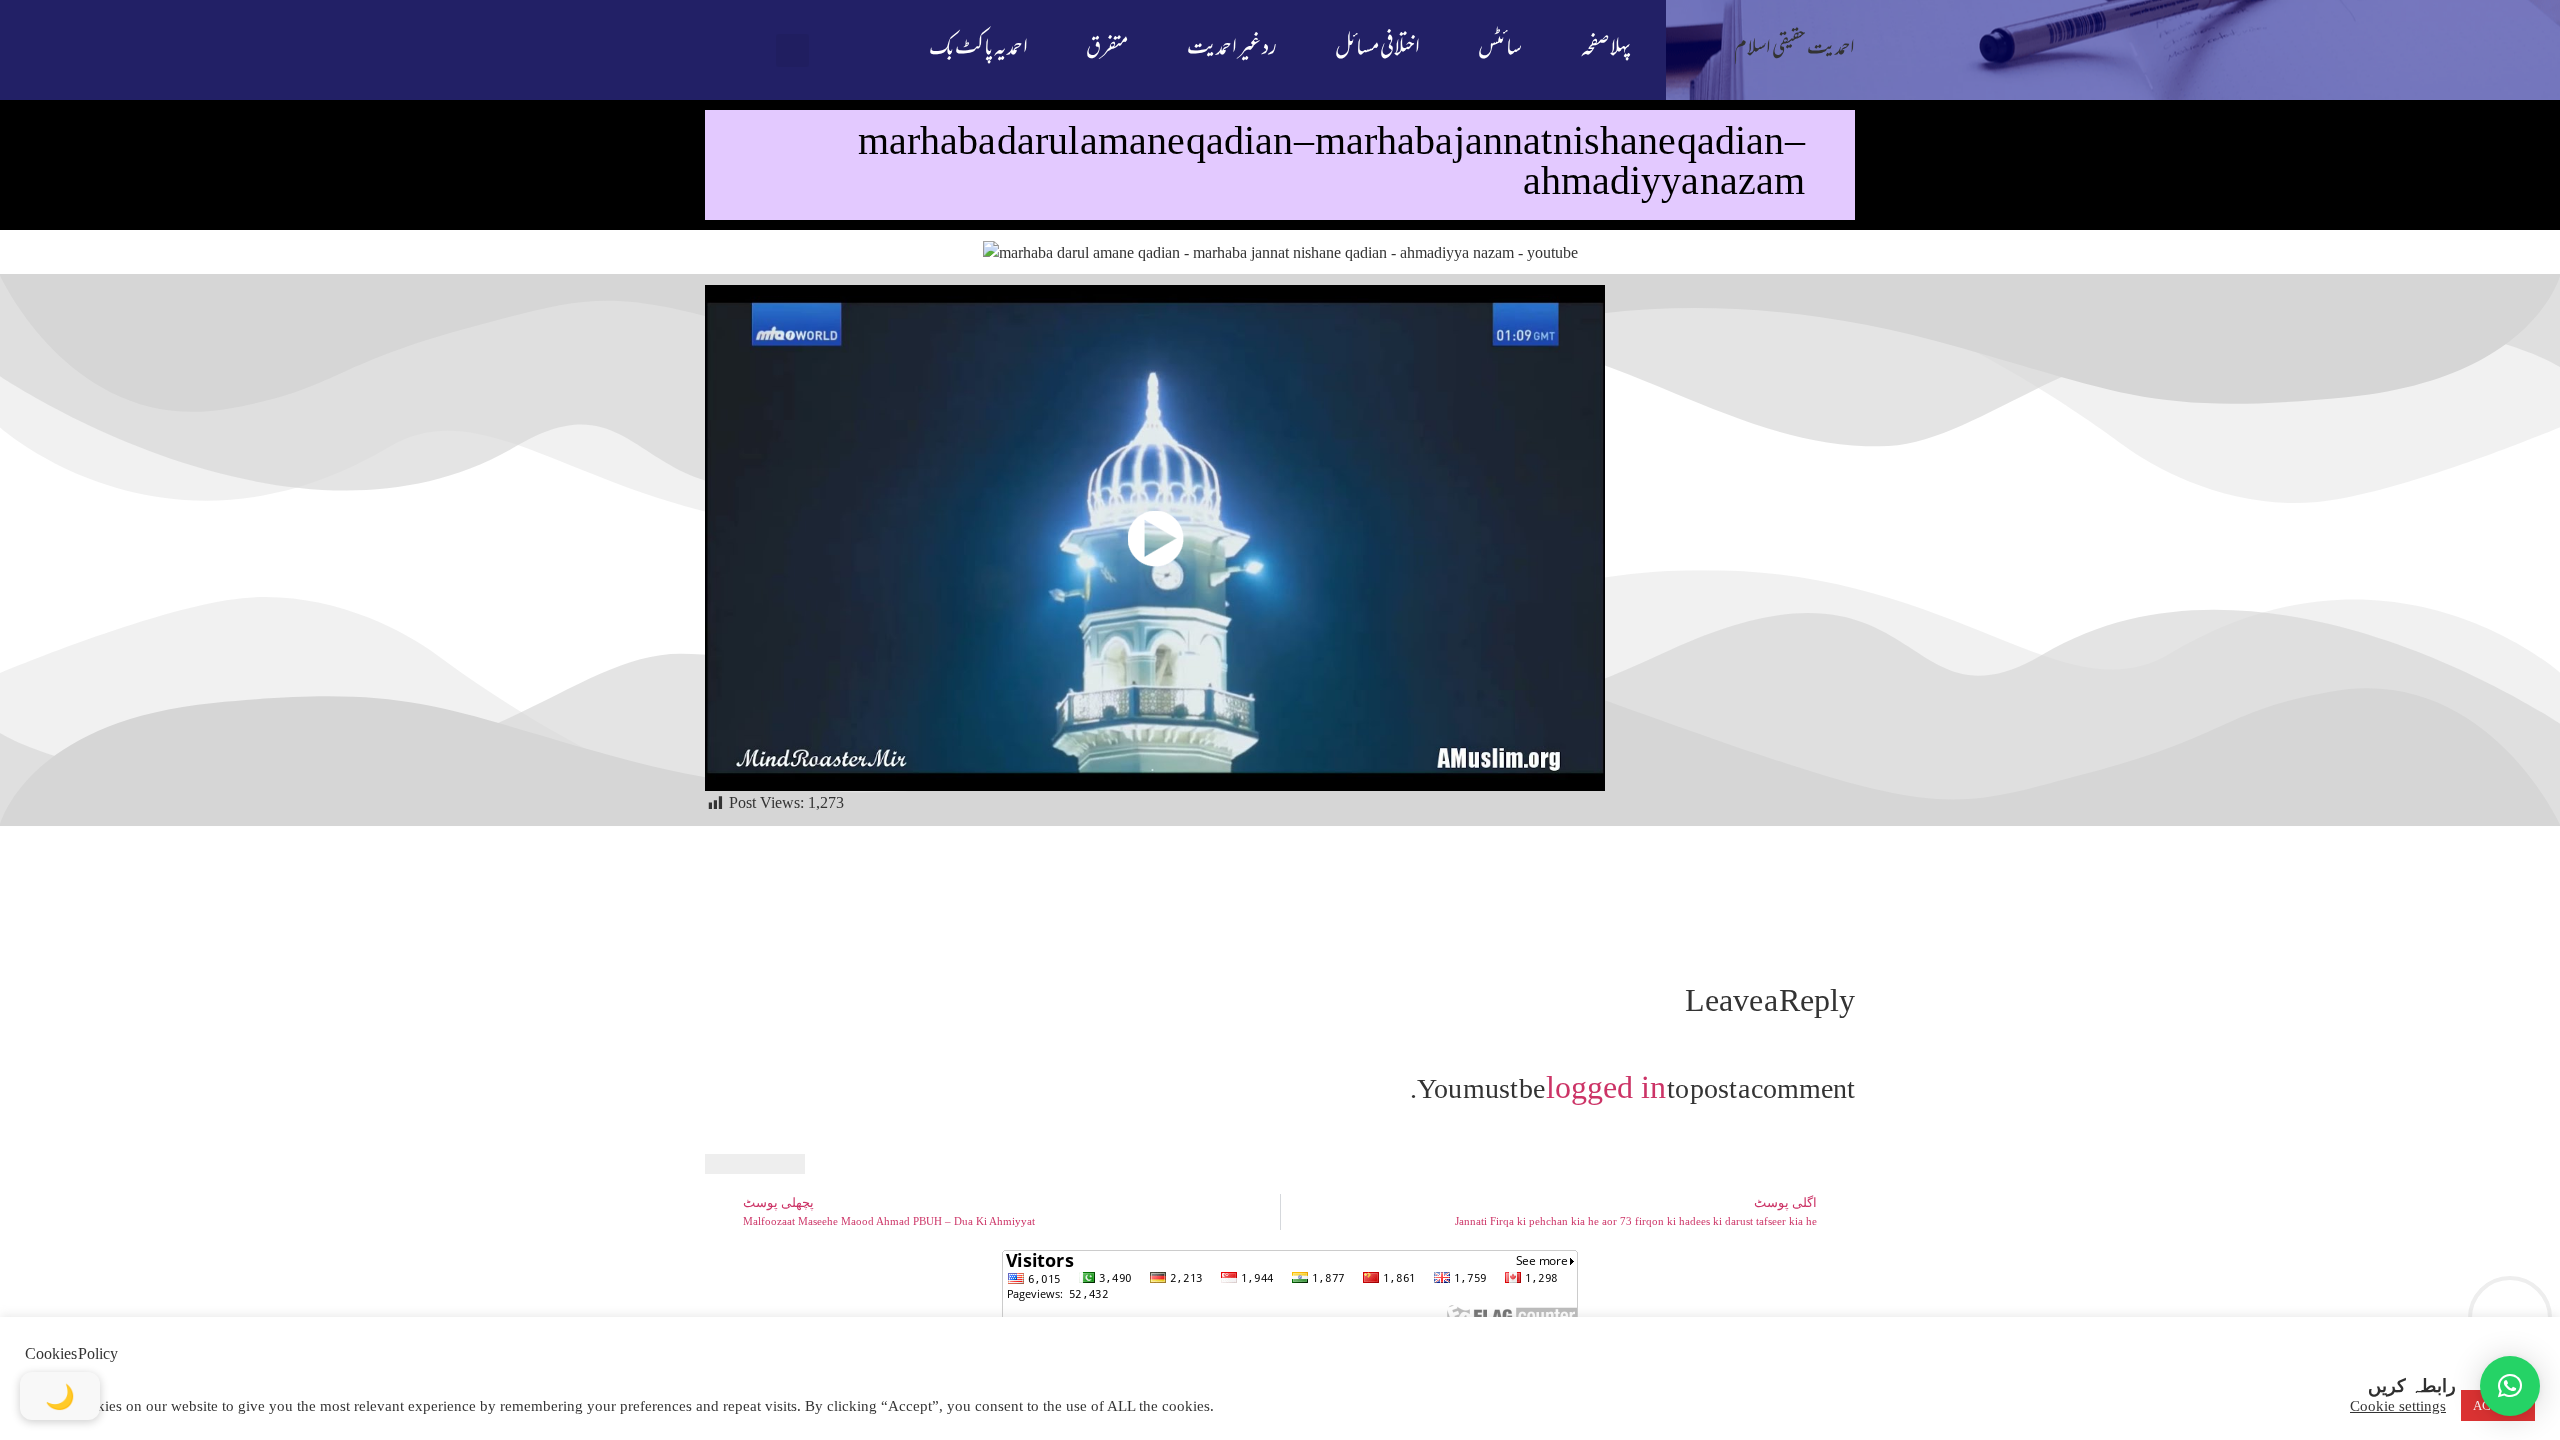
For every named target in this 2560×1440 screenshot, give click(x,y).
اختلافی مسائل (1377, 49)
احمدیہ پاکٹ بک (978, 49)
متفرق (1107, 49)
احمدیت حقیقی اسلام (1794, 49)
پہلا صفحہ (1606, 49)
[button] (792, 50)
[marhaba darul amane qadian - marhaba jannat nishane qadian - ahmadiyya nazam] (1155, 538)
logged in (1606, 1087)
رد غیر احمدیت (1232, 49)
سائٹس (1500, 49)
